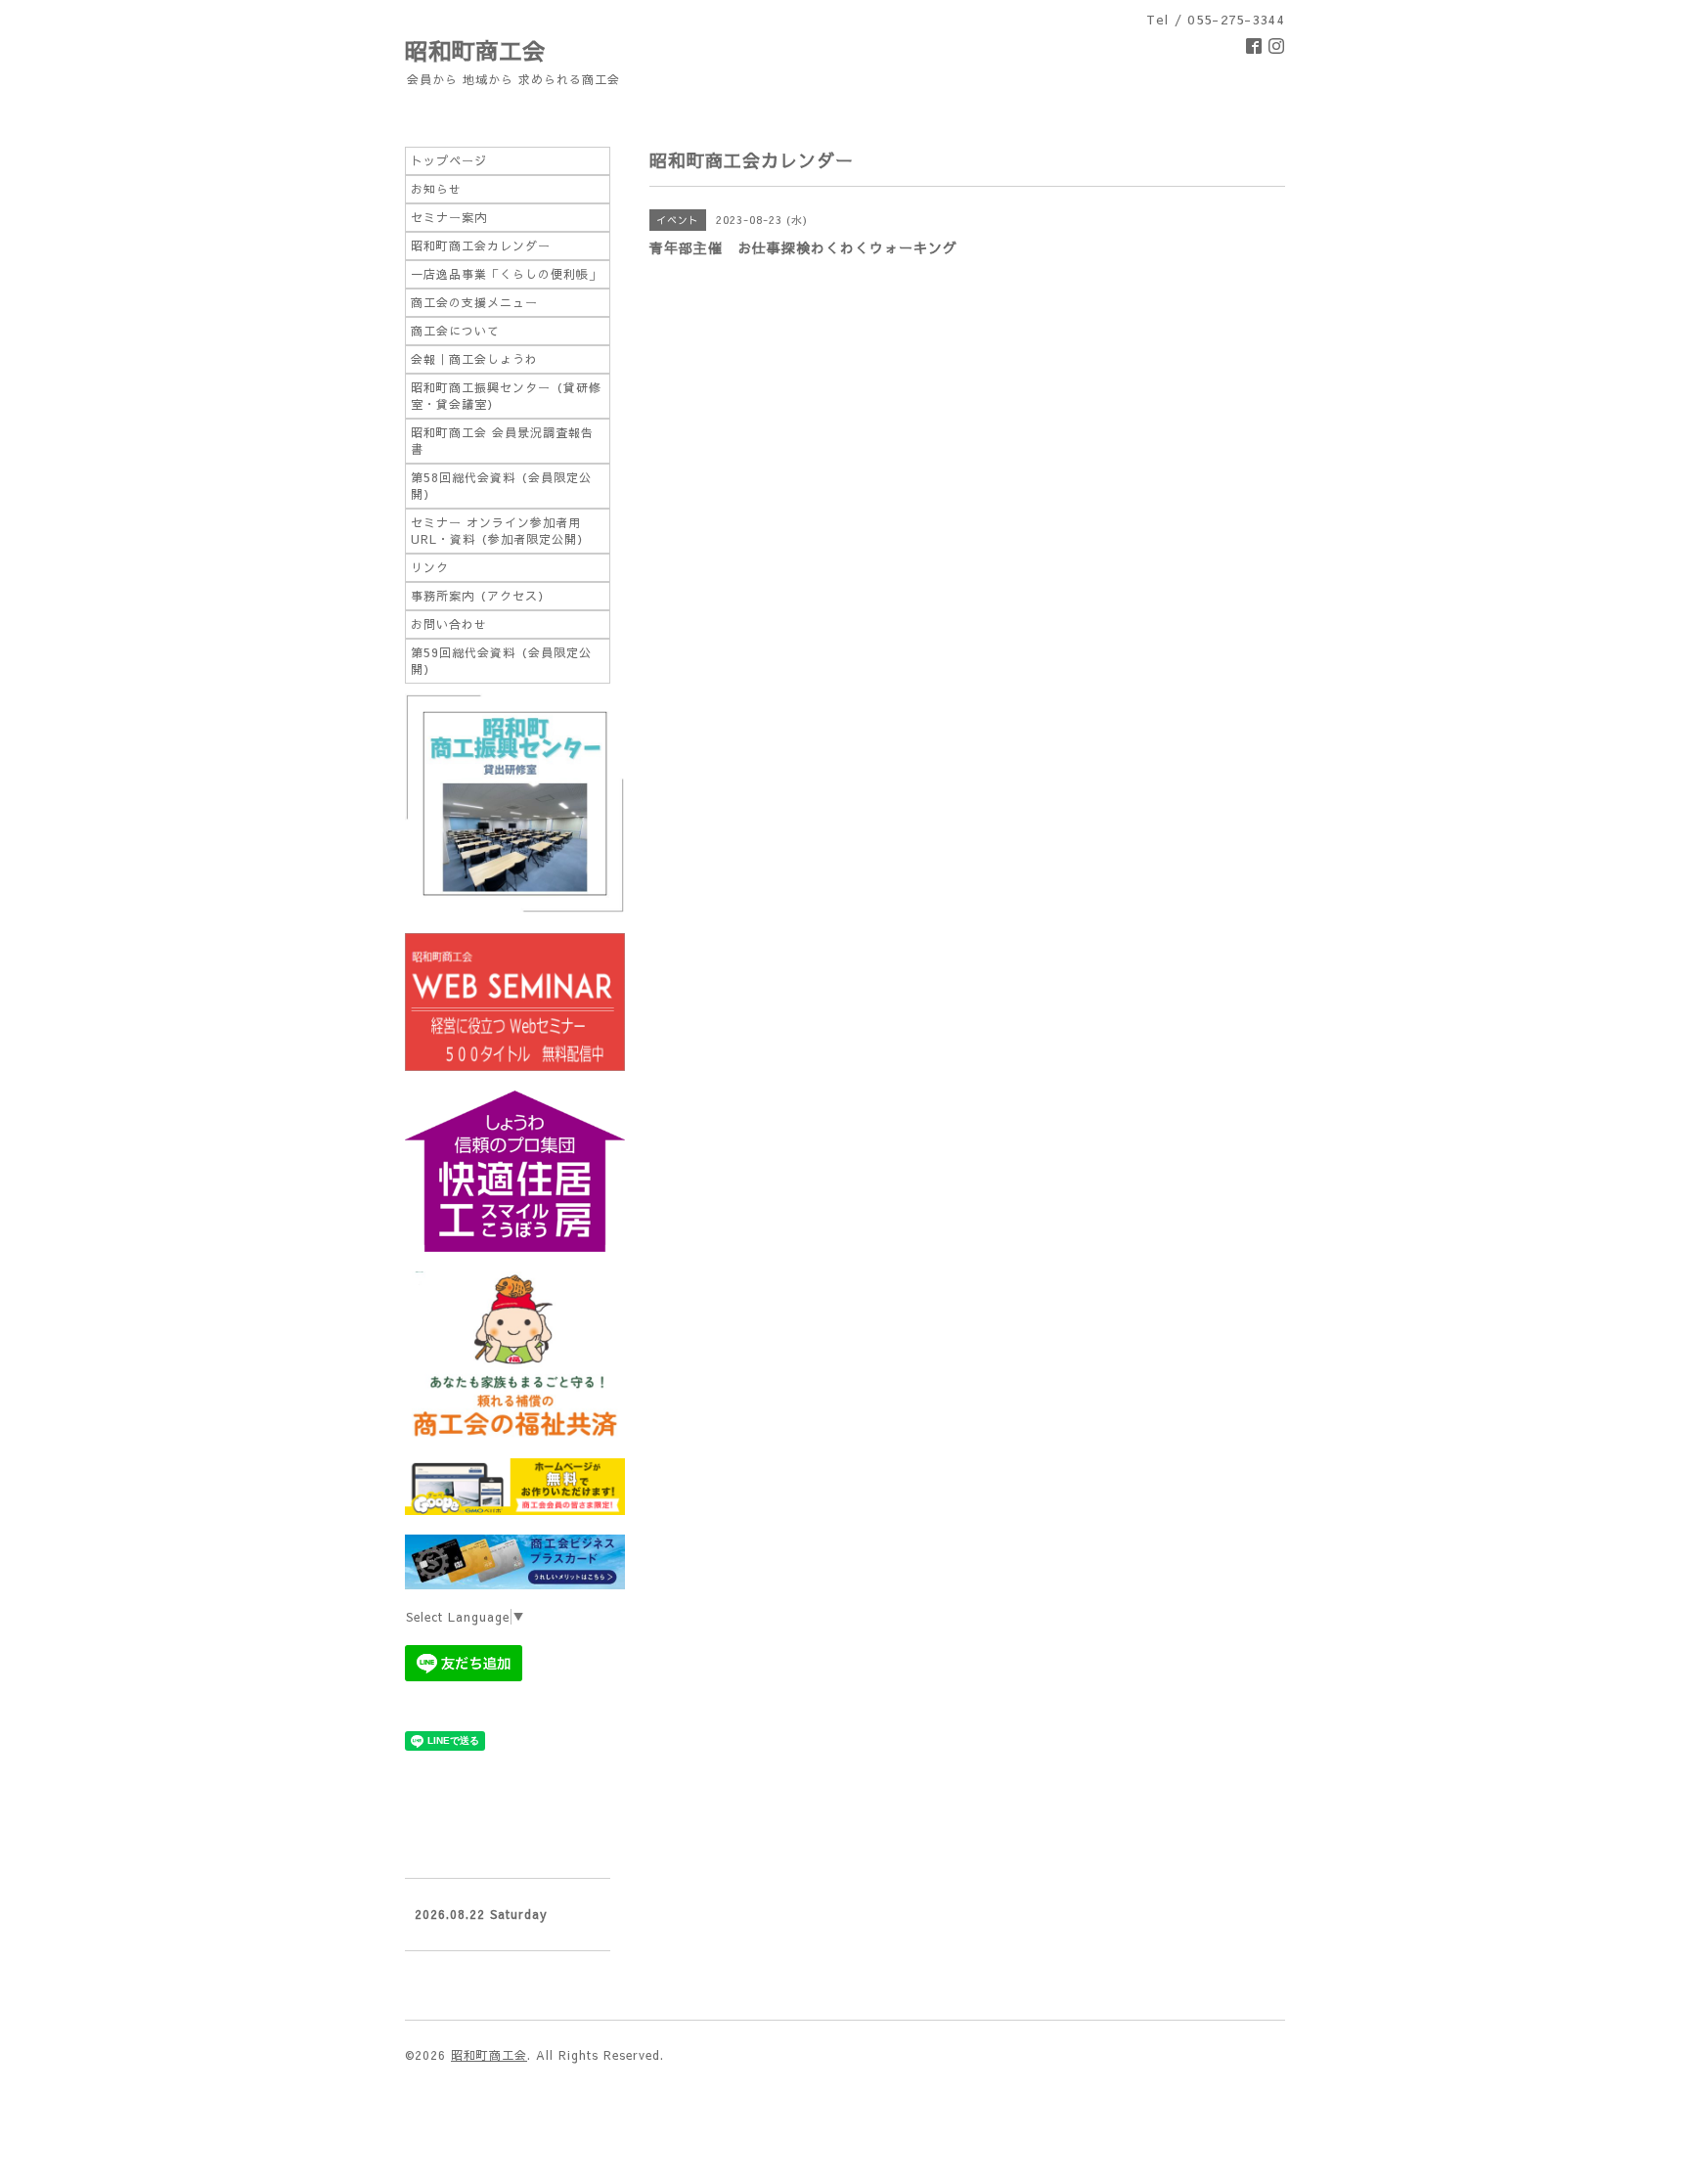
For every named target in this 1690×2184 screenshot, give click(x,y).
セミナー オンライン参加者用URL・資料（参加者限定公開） (500, 531)
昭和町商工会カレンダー (481, 245)
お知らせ (436, 189)
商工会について (455, 331)
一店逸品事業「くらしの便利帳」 (506, 274)
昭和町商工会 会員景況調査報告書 (502, 441)
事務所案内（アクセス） (481, 596)
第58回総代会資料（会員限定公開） (501, 486)
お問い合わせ (449, 624)
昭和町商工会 (475, 50)
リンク (430, 567)
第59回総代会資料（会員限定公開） (501, 661)
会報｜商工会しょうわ (474, 359)
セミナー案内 (449, 217)
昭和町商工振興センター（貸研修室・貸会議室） (506, 396)
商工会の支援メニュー (474, 302)
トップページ (449, 160)
